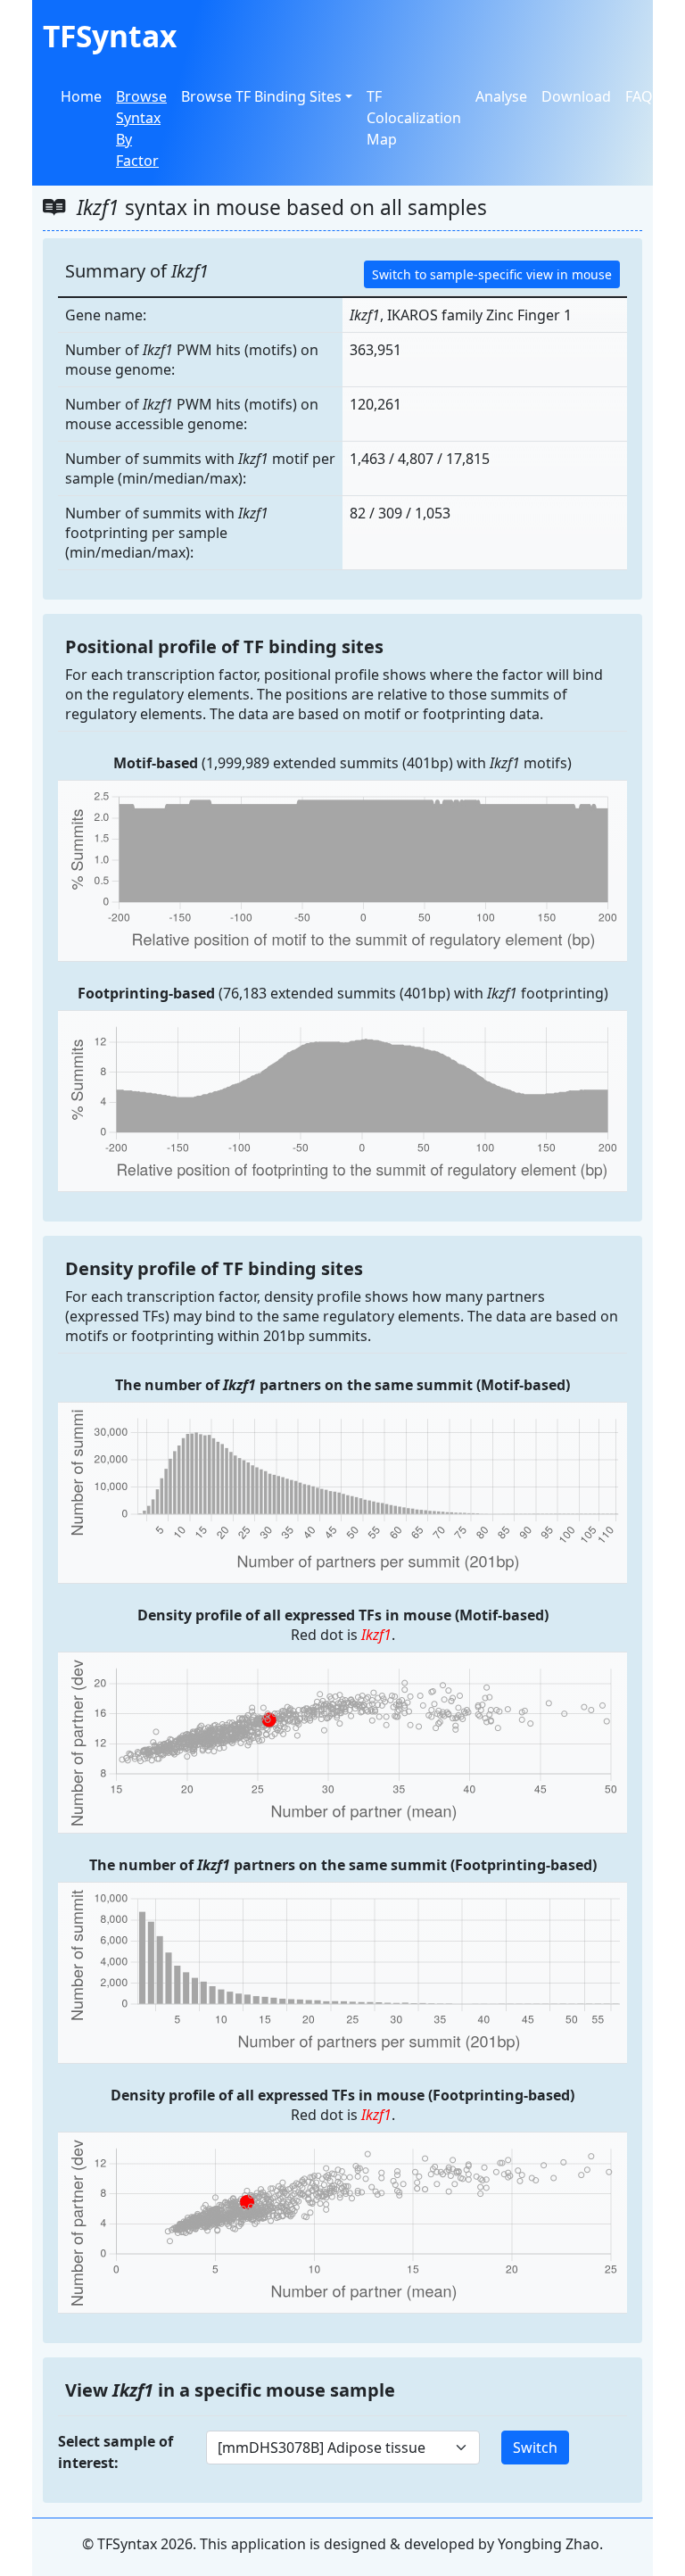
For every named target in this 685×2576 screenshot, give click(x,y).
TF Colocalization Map (414, 118)
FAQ (639, 96)
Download (576, 96)
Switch (535, 2448)
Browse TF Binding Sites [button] (261, 96)
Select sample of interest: (116, 2452)
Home (81, 96)
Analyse (501, 96)
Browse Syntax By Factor (141, 128)
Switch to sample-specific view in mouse (492, 274)
